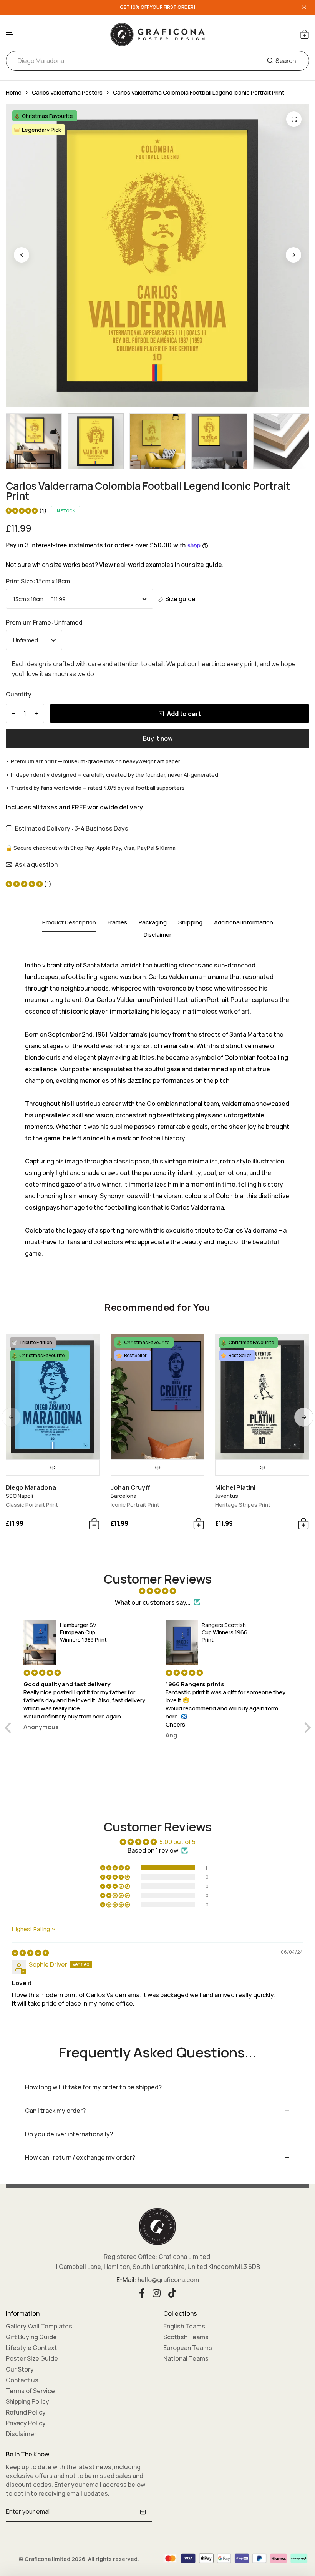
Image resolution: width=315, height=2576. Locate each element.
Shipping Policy (27, 2401)
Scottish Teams (186, 2337)
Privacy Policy (26, 2423)
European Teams (188, 2348)
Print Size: (38, 581)
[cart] (305, 34)
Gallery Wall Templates (39, 2326)
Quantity (19, 694)
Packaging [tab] (153, 923)
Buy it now (158, 738)
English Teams (184, 2326)
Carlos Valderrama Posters (67, 92)
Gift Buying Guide (31, 2337)
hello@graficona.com (168, 2280)
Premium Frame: (44, 622)
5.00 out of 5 (177, 1842)
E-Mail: (126, 2280)
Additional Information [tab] (244, 923)
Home (14, 92)
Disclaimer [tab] (157, 935)
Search (286, 61)
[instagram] (157, 2292)
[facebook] (142, 2292)
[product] (294, 119)
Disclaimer (21, 2434)
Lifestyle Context (31, 2348)
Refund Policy (26, 2412)
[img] (158, 1591)
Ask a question (36, 864)
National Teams (186, 2358)
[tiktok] (172, 2292)
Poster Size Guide (32, 2358)
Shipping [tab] (190, 923)
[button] (10, 35)
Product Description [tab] (69, 923)
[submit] (143, 2512)
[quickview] (53, 1467)
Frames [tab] (117, 923)
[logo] (157, 34)
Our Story (20, 2369)
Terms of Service (30, 2391)
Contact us (22, 2380)
